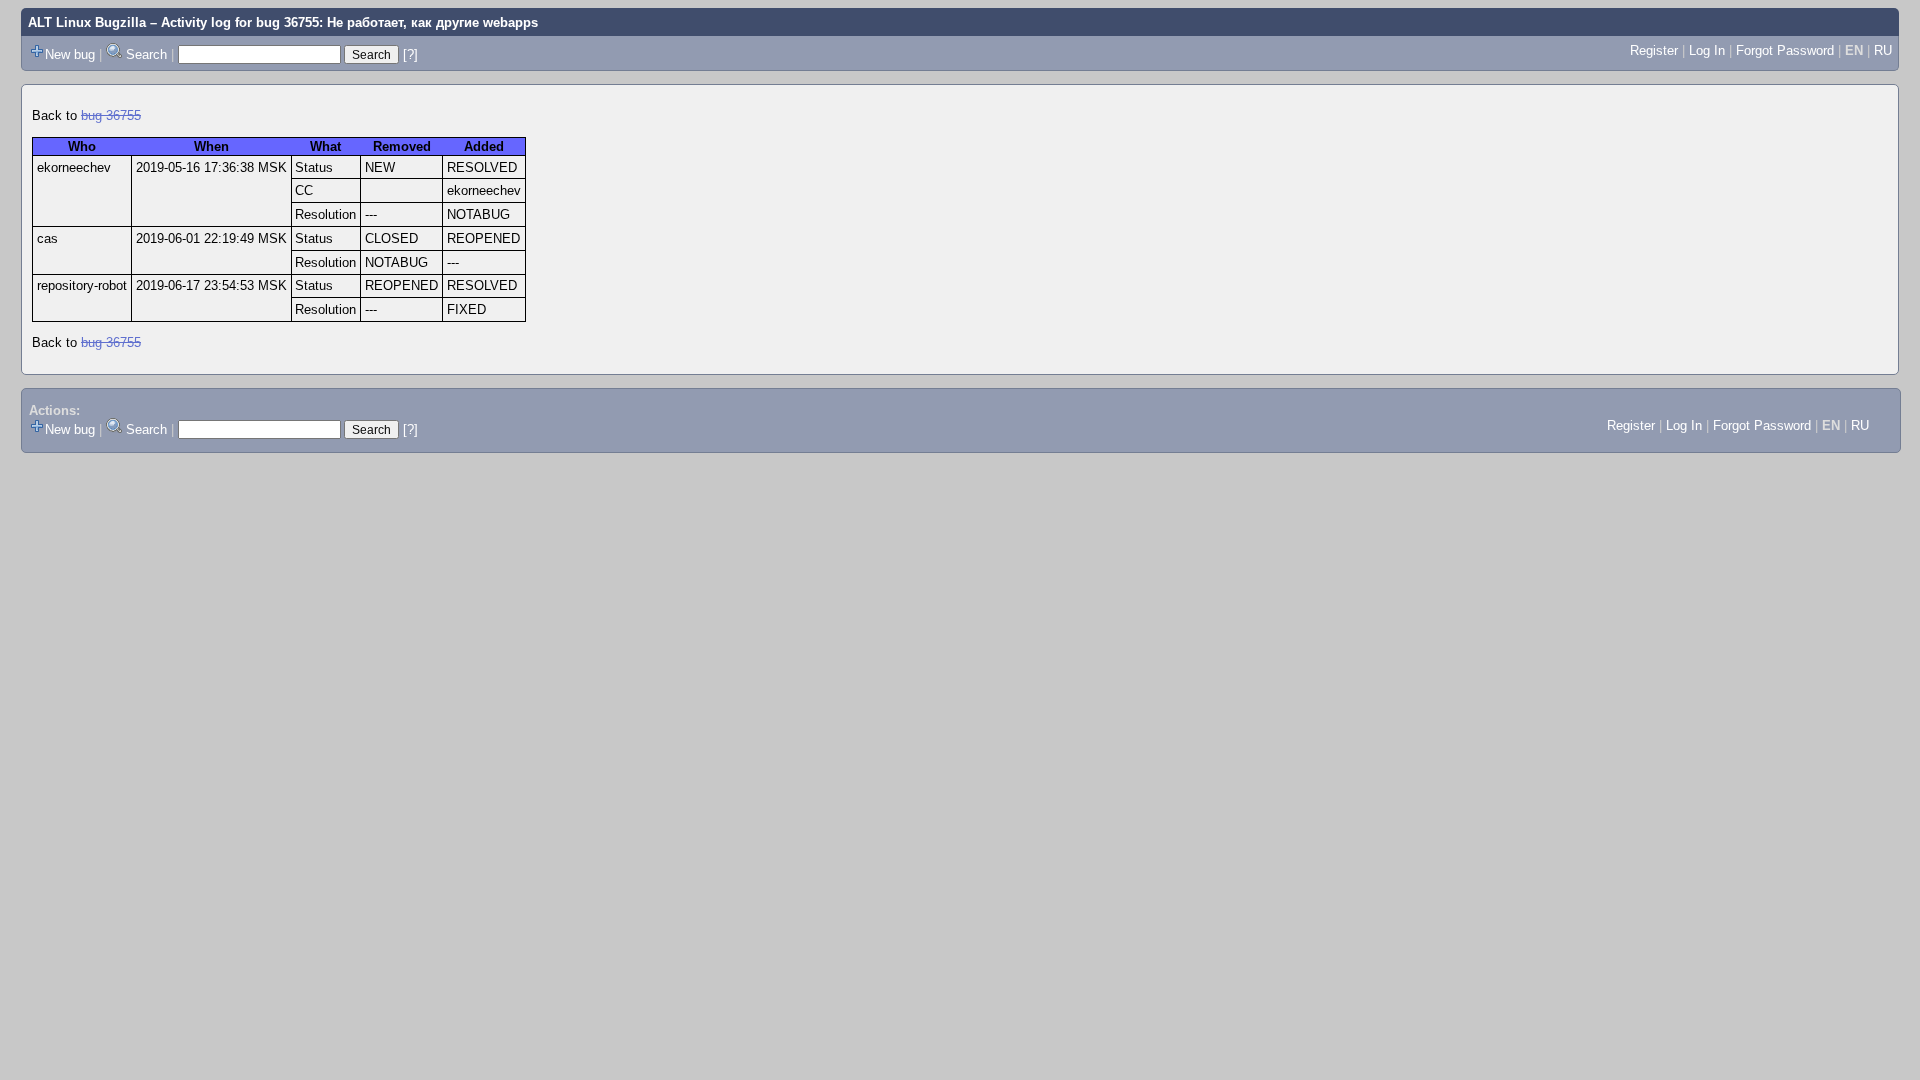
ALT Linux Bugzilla (87, 22)
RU (1883, 50)
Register (1654, 50)
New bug (70, 54)
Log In (1707, 50)
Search (146, 54)
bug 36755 (111, 115)
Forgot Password (1785, 50)
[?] (410, 54)
